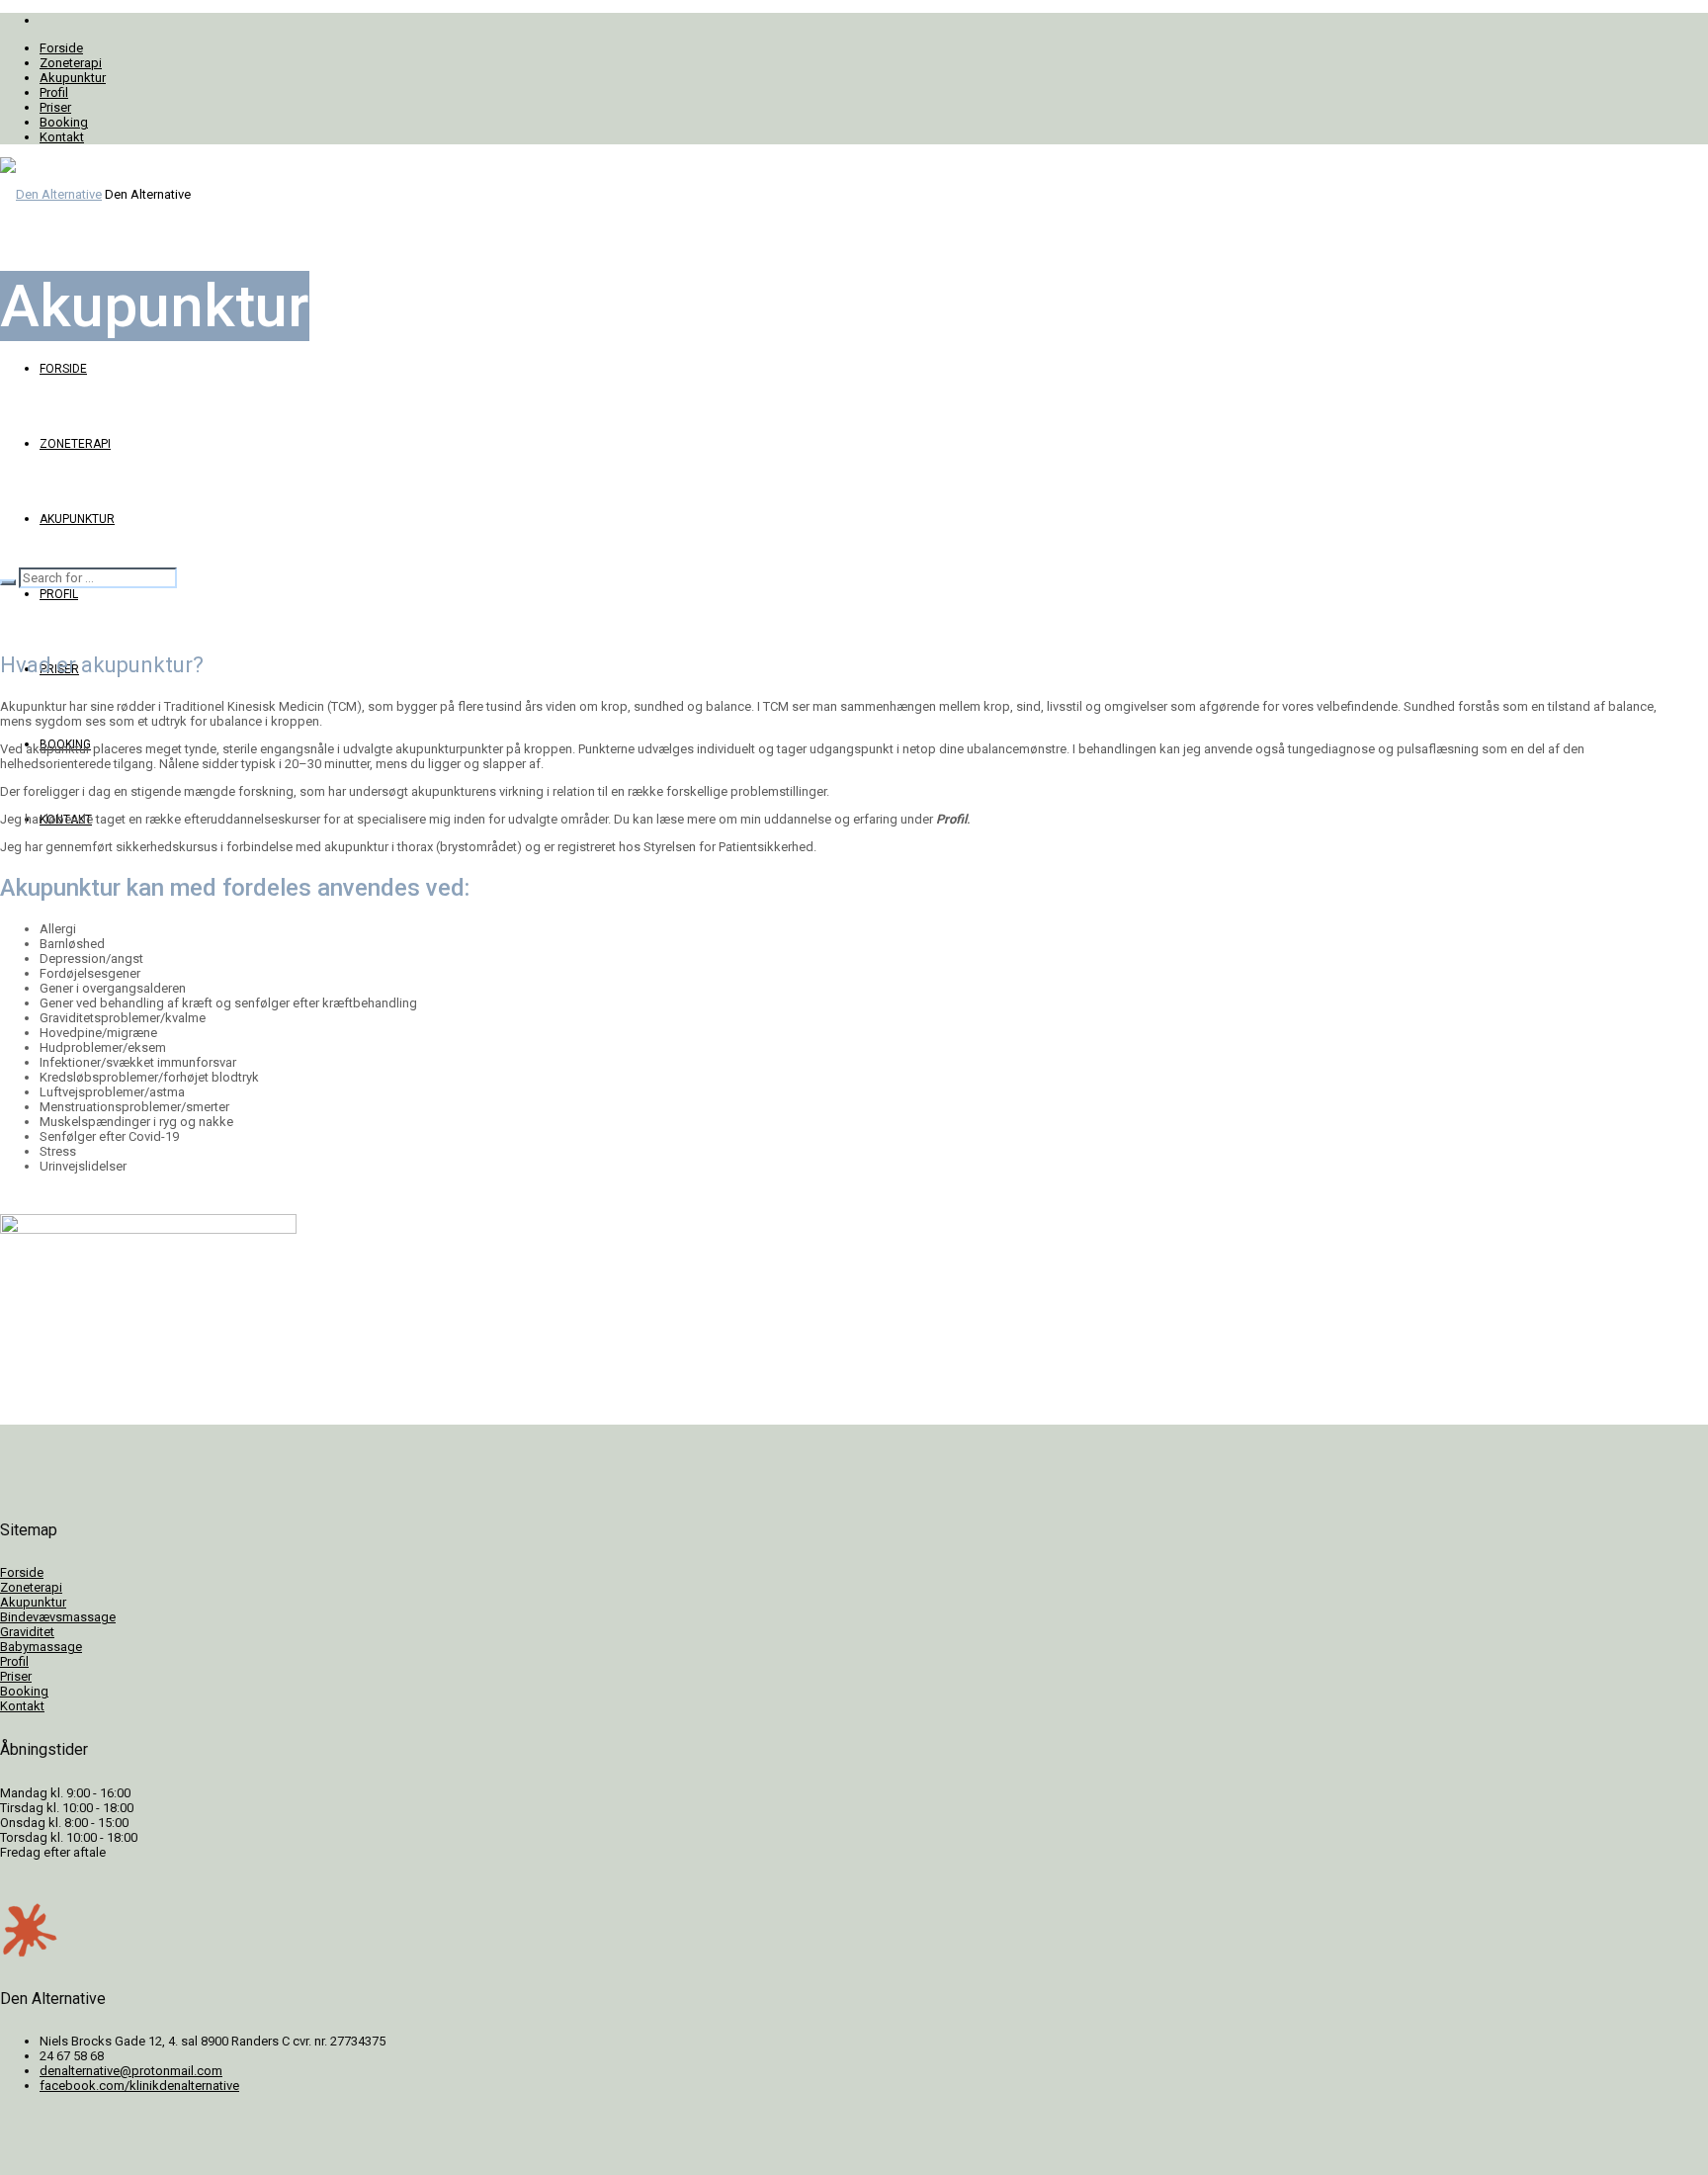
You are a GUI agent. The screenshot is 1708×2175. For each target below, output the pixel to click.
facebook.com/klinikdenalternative (139, 2086)
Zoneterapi (31, 1587)
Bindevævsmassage (58, 1617)
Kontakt (22, 1706)
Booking (24, 1691)
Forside (22, 1572)
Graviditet (27, 1632)
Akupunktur (33, 1602)
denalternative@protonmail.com (131, 2071)
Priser (16, 1676)
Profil (14, 1661)
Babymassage (41, 1647)
